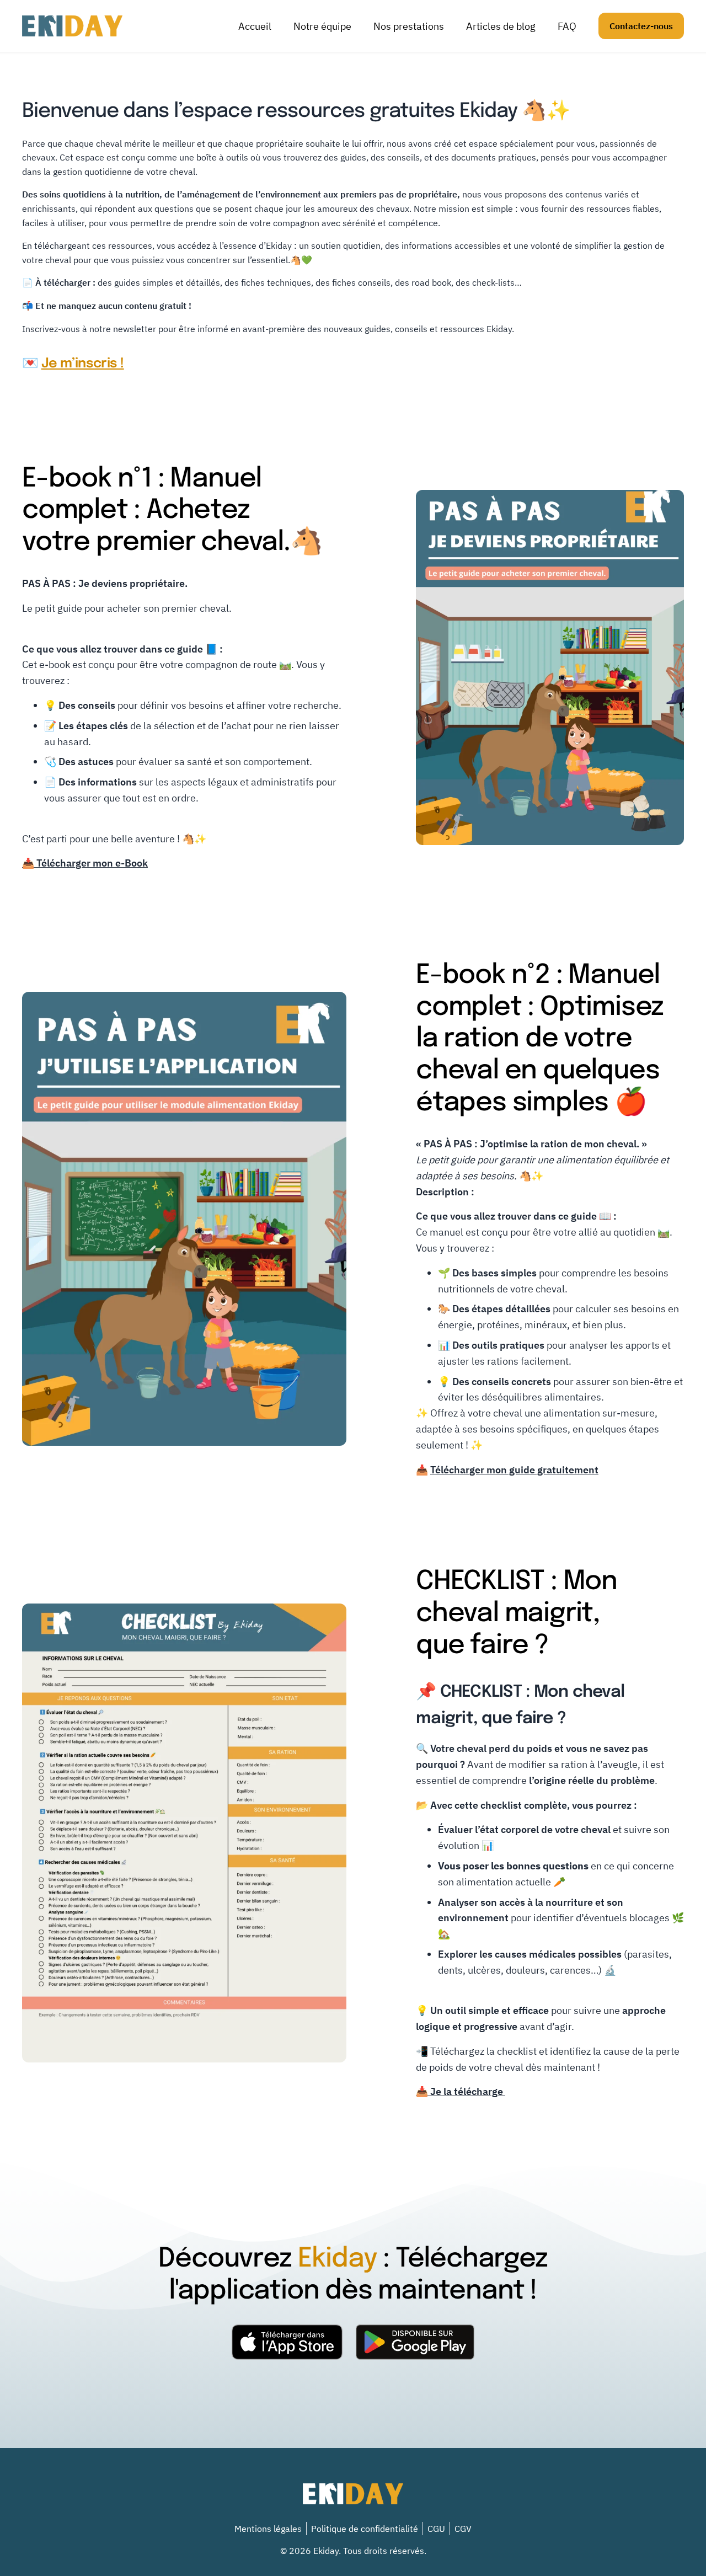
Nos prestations (409, 26)
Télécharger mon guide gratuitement (514, 1470)
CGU (436, 2529)
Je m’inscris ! (83, 364)
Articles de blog (501, 26)
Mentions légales (268, 2529)
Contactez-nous (641, 26)
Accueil (255, 26)
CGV (463, 2529)
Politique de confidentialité (365, 2529)
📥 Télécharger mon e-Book (85, 863)
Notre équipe (322, 26)
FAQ (567, 26)
